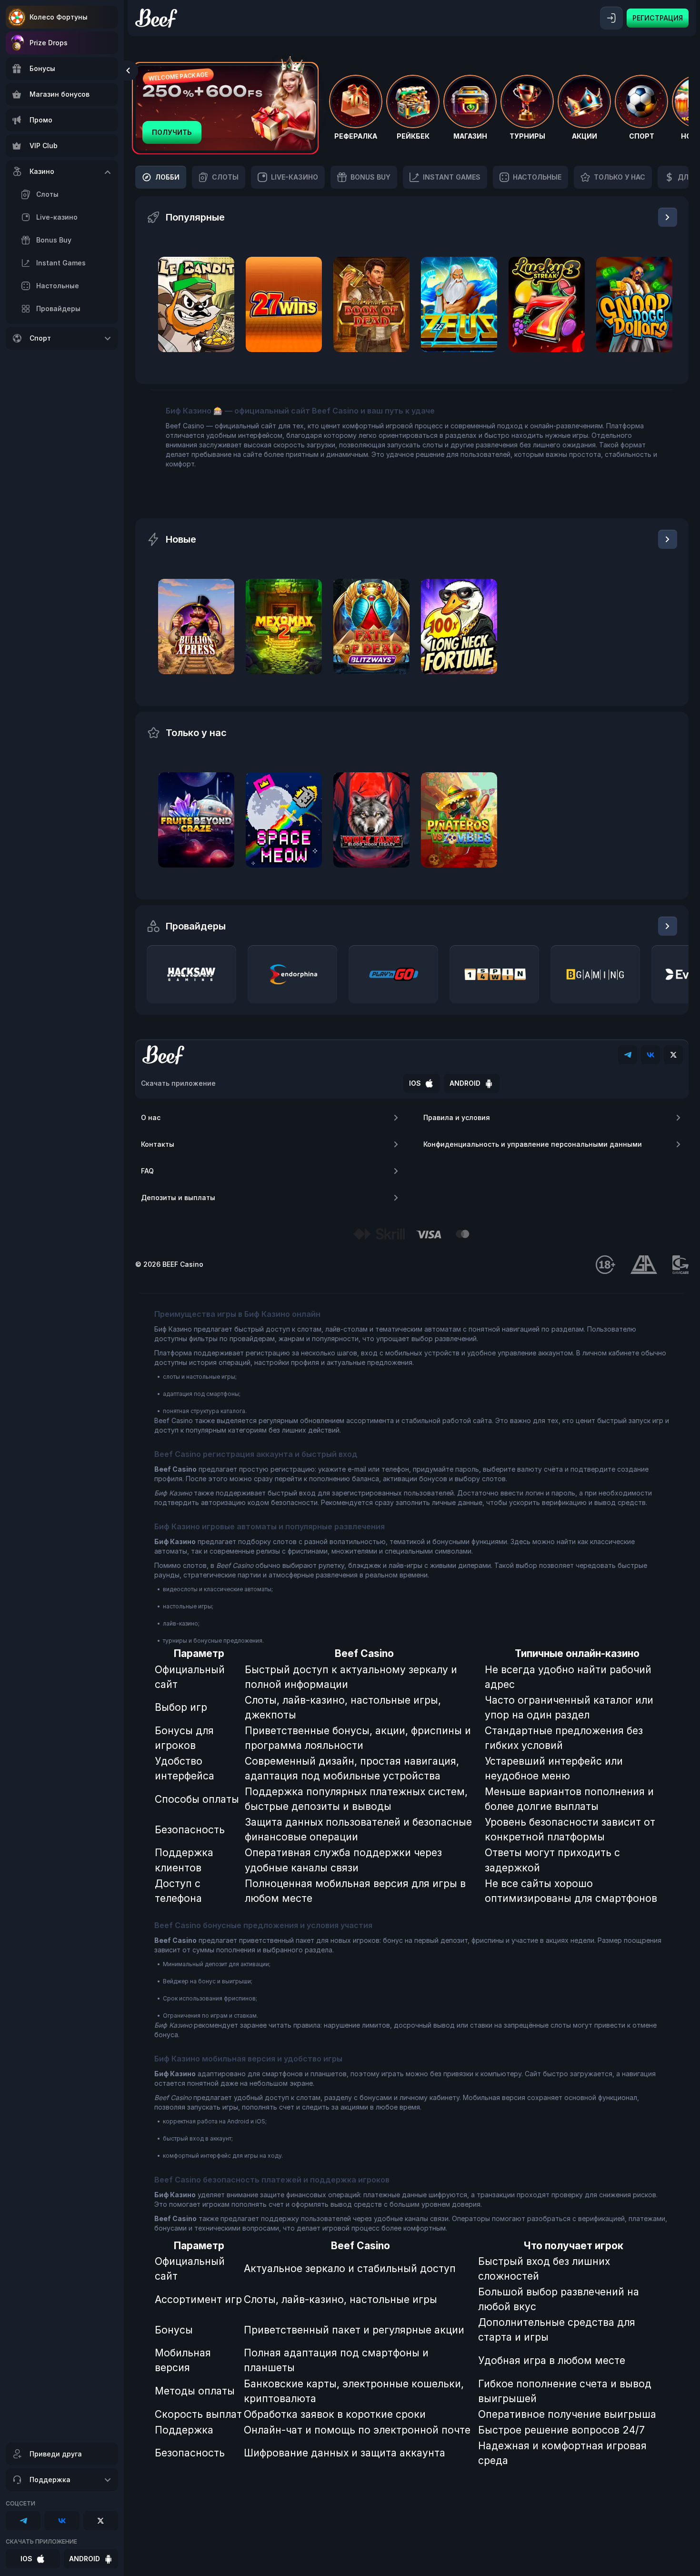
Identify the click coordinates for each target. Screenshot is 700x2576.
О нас (151, 1117)
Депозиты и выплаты (178, 1197)
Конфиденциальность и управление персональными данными (533, 1144)
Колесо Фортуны (59, 17)
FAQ (147, 1171)
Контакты (158, 1144)
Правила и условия (457, 1117)
